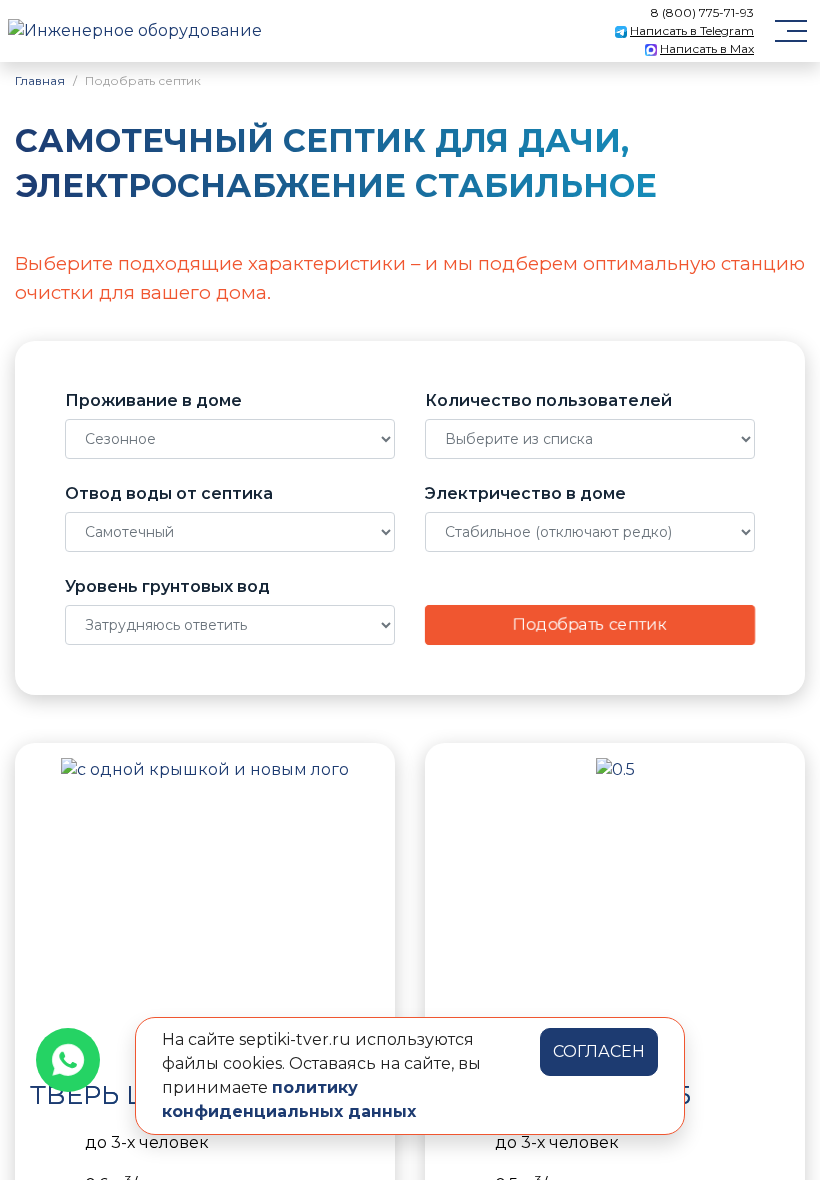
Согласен (599, 1051)
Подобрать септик (590, 624)
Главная (40, 80)
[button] (50, 908)
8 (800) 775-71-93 (702, 12)
